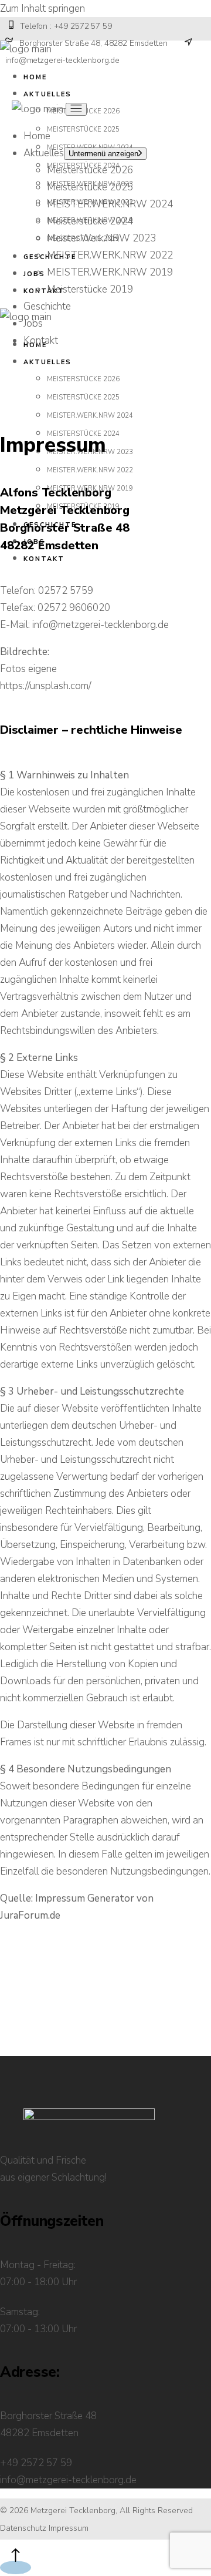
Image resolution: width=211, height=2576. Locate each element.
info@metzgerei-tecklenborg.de (101, 625)
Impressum (69, 2528)
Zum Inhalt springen (42, 9)
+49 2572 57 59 (36, 2463)
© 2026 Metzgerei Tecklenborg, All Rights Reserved (96, 2510)
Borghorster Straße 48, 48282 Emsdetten (92, 43)
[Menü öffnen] (76, 109)
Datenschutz (23, 2528)
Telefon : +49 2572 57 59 (64, 26)
